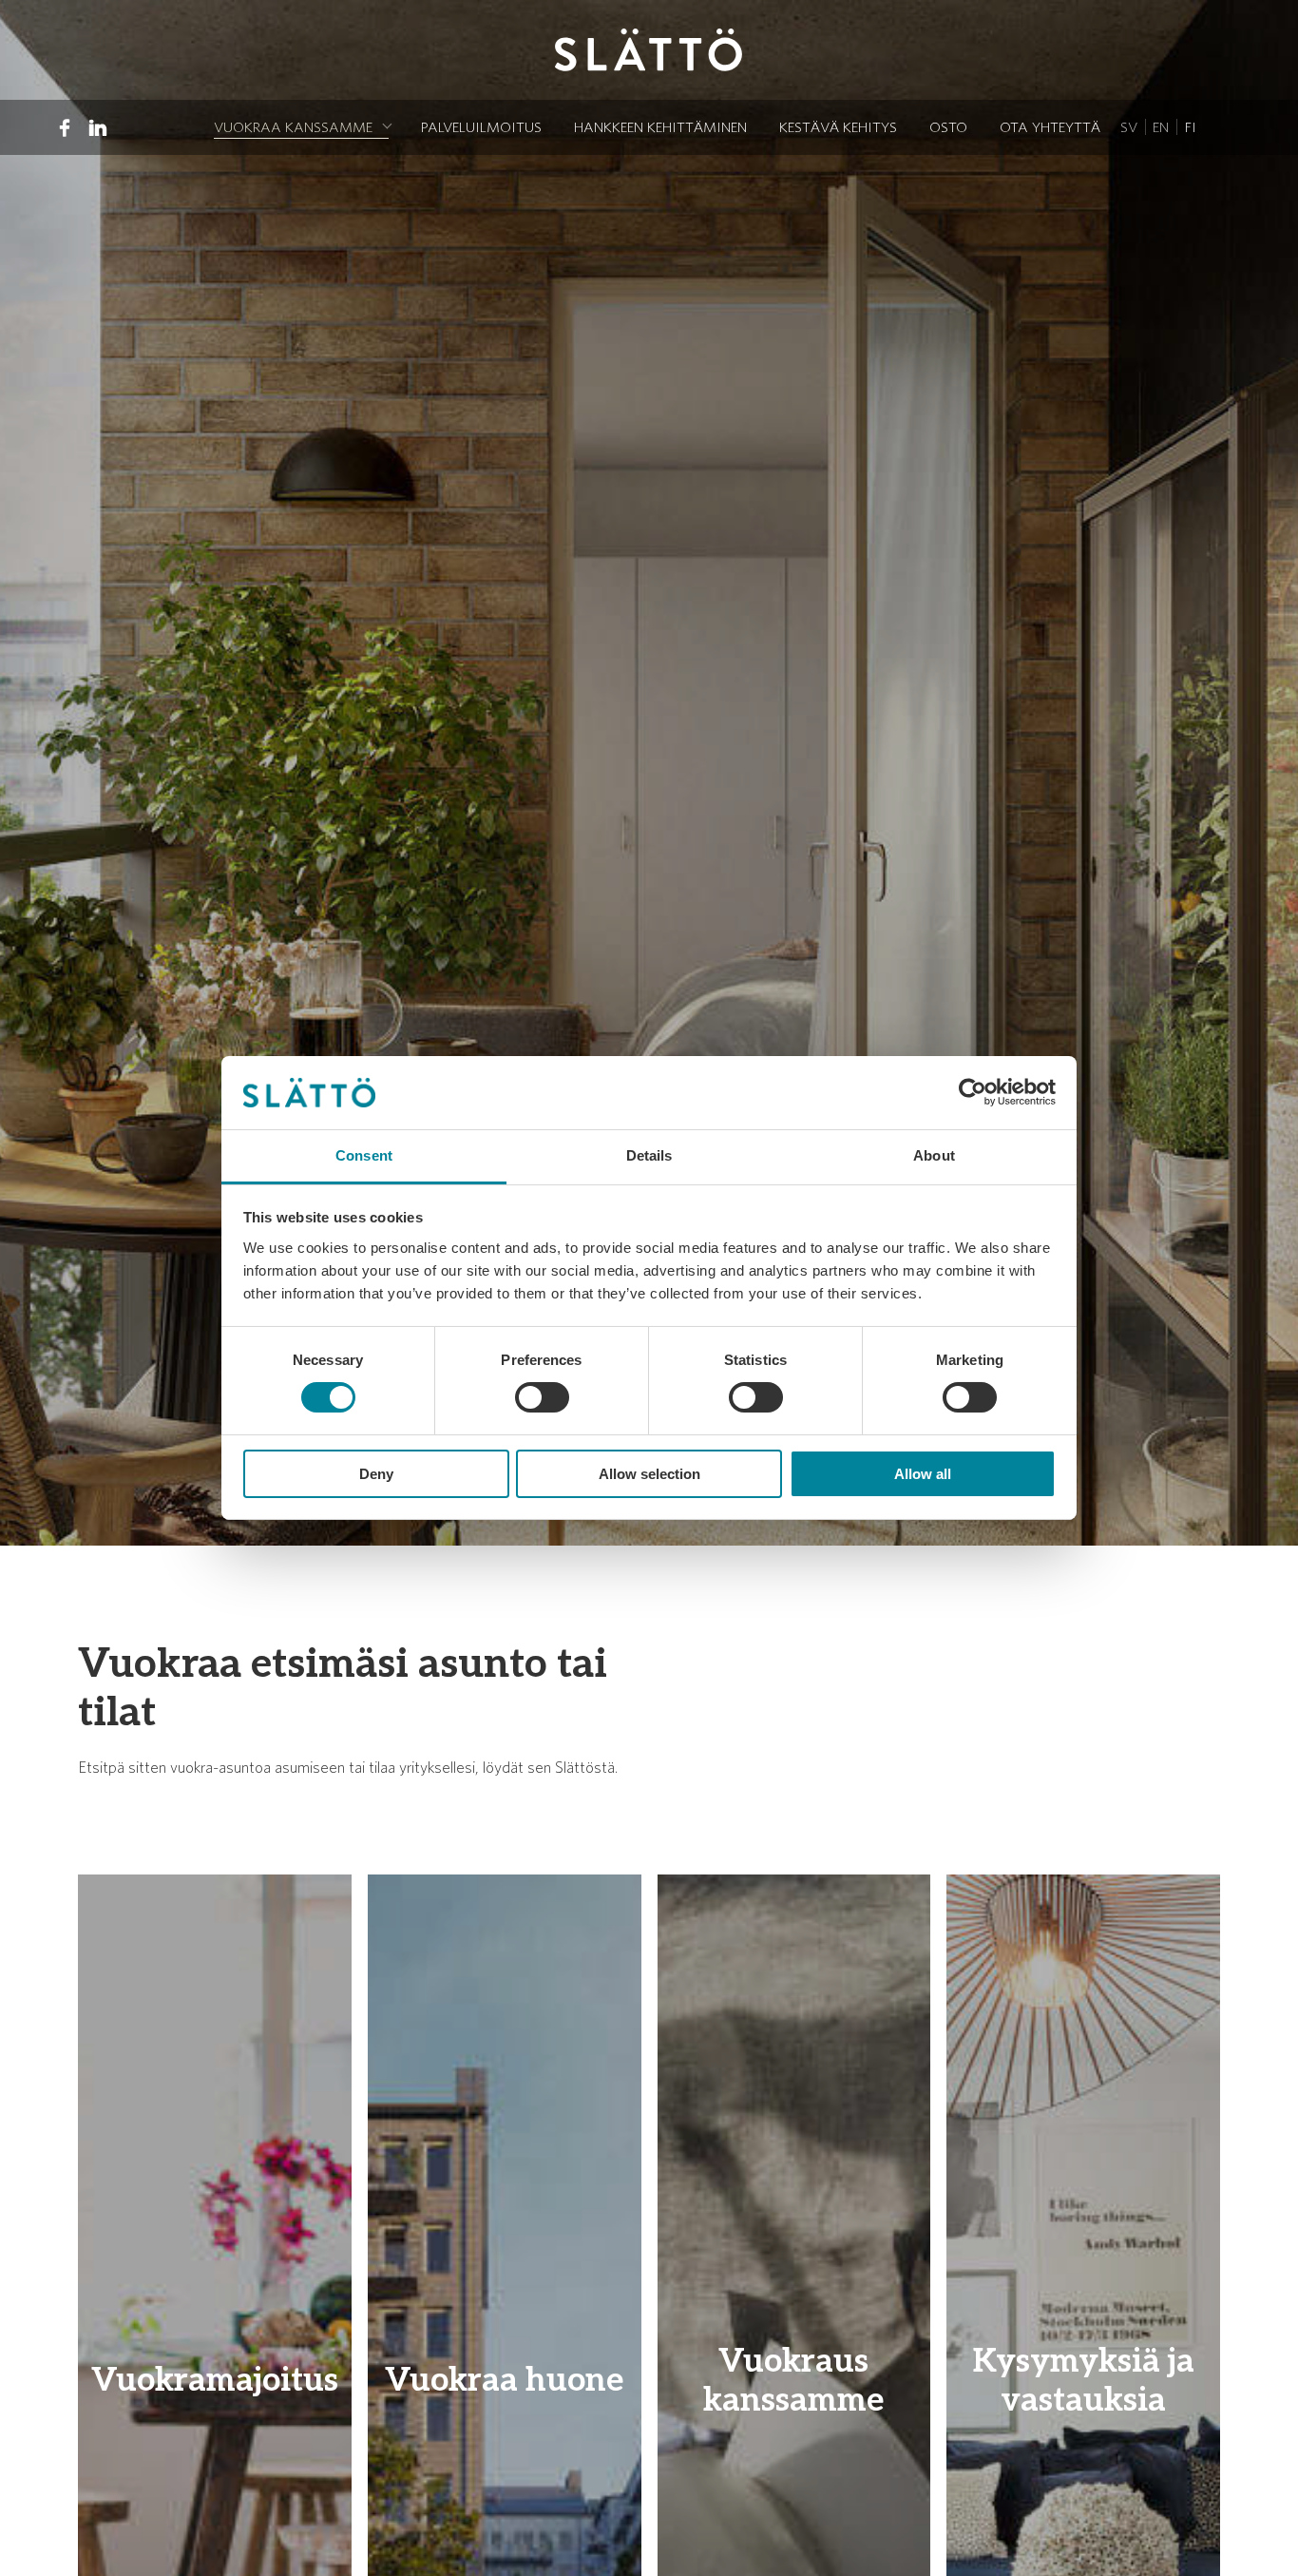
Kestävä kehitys (838, 127)
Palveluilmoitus (481, 127)
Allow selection (649, 1474)
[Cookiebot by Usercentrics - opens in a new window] (973, 1092)
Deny (376, 1474)
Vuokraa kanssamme (293, 127)
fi (1191, 127)
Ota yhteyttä (1050, 127)
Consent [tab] (364, 1155)
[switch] (542, 1397)
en (1161, 127)
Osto (948, 127)
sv (1129, 127)
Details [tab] (649, 1155)
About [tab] (934, 1155)
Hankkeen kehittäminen (660, 127)
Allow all (923, 1474)
